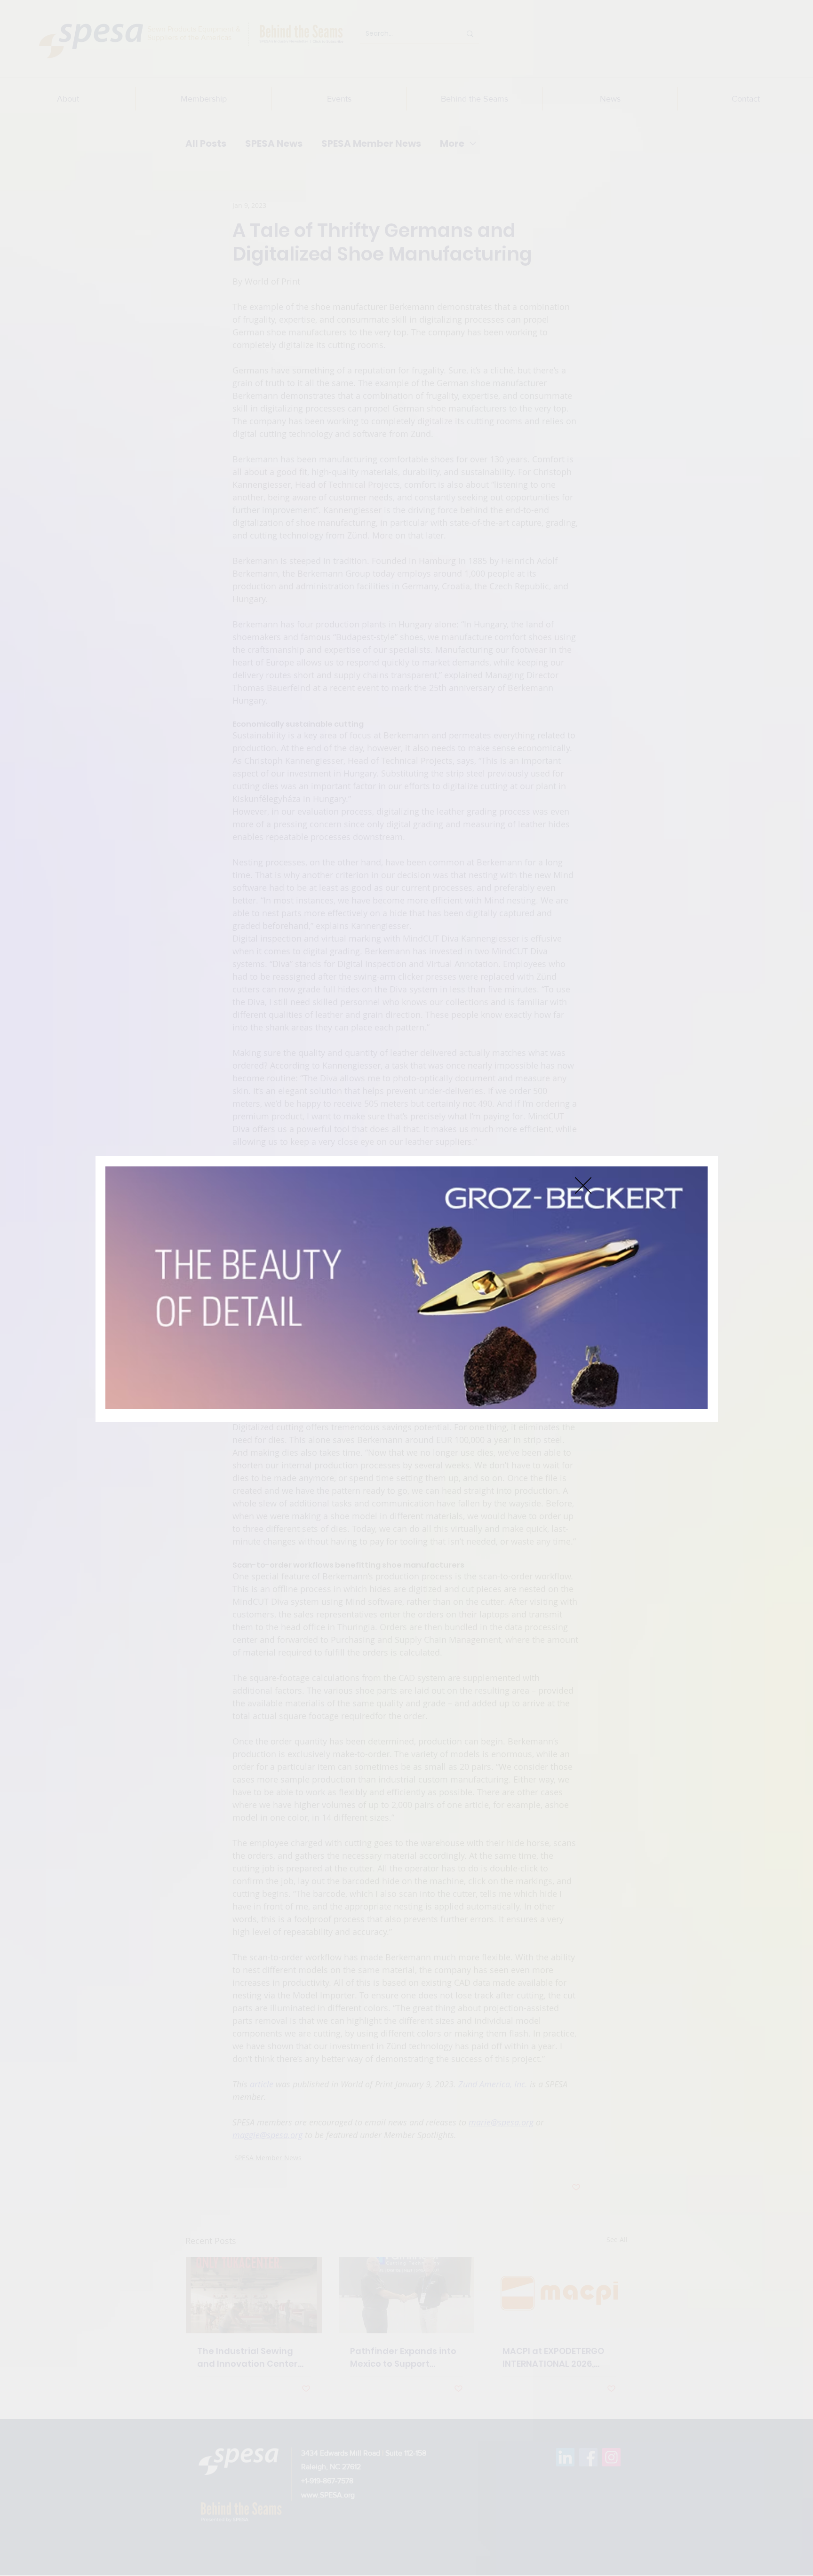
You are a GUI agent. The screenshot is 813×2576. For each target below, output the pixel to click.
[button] (583, 1185)
